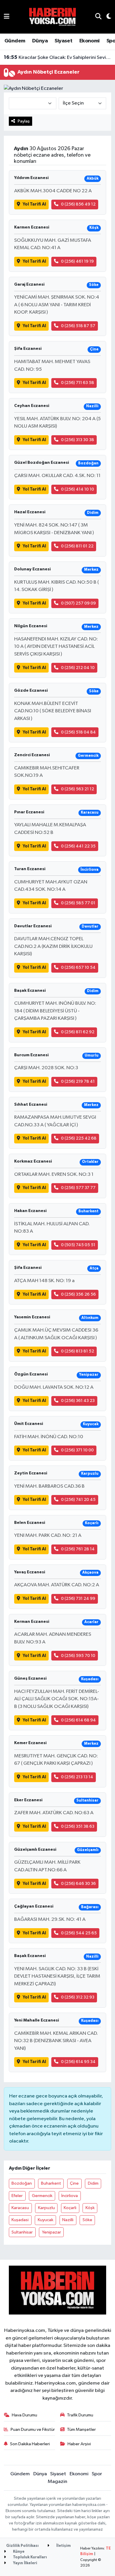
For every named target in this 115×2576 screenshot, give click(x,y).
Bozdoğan (22, 2183)
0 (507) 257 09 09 (78, 603)
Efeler (17, 2196)
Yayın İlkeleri (25, 2563)
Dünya (40, 41)
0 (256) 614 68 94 (78, 1720)
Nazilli (68, 2220)
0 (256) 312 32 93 (78, 1997)
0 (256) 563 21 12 (78, 789)
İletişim (63, 2546)
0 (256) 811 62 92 (78, 1032)
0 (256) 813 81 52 (78, 1351)
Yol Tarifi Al (34, 204)
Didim (93, 2183)
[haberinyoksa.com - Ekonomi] (52, 17)
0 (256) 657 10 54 (78, 967)
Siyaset (63, 41)
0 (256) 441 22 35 (78, 846)
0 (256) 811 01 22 (77, 546)
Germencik (42, 2196)
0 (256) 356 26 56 (78, 1294)
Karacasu (20, 2208)
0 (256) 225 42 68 (79, 1138)
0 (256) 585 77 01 (78, 903)
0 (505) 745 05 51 (78, 1245)
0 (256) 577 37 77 (78, 1188)
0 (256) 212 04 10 (78, 668)
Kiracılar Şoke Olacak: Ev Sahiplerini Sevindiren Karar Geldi (58, 57)
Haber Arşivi (79, 2444)
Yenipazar (51, 2232)
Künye (18, 2552)
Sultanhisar (22, 2232)
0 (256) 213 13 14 (77, 1777)
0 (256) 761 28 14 (78, 1549)
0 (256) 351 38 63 (78, 1826)
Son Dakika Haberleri (30, 2444)
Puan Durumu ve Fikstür (33, 2430)
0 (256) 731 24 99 (78, 1599)
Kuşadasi (20, 2220)
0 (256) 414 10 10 (78, 489)
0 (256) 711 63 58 (78, 383)
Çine (74, 2183)
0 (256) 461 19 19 (77, 261)
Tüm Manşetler (81, 2430)
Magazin (57, 2482)
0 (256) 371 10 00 (77, 1450)
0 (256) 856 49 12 (78, 204)
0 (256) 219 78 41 (78, 1081)
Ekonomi (89, 41)
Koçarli (70, 2208)
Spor (97, 2474)
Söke (87, 2220)
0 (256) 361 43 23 (78, 1401)
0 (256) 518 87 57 (78, 326)
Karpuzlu (46, 2208)
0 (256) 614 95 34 (78, 2062)
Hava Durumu (24, 2415)
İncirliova (70, 2196)
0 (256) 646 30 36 (78, 1884)
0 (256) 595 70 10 (78, 1656)
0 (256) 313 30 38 (78, 440)
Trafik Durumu (80, 2415)
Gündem (15, 41)
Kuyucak (46, 2220)
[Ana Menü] (7, 17)
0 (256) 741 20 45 (78, 1500)
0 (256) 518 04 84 (78, 732)
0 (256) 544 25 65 (79, 1933)
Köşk (90, 2208)
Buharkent (51, 2183)
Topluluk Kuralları (29, 2557)
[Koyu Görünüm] (106, 17)
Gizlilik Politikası (22, 2546)
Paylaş (24, 121)
